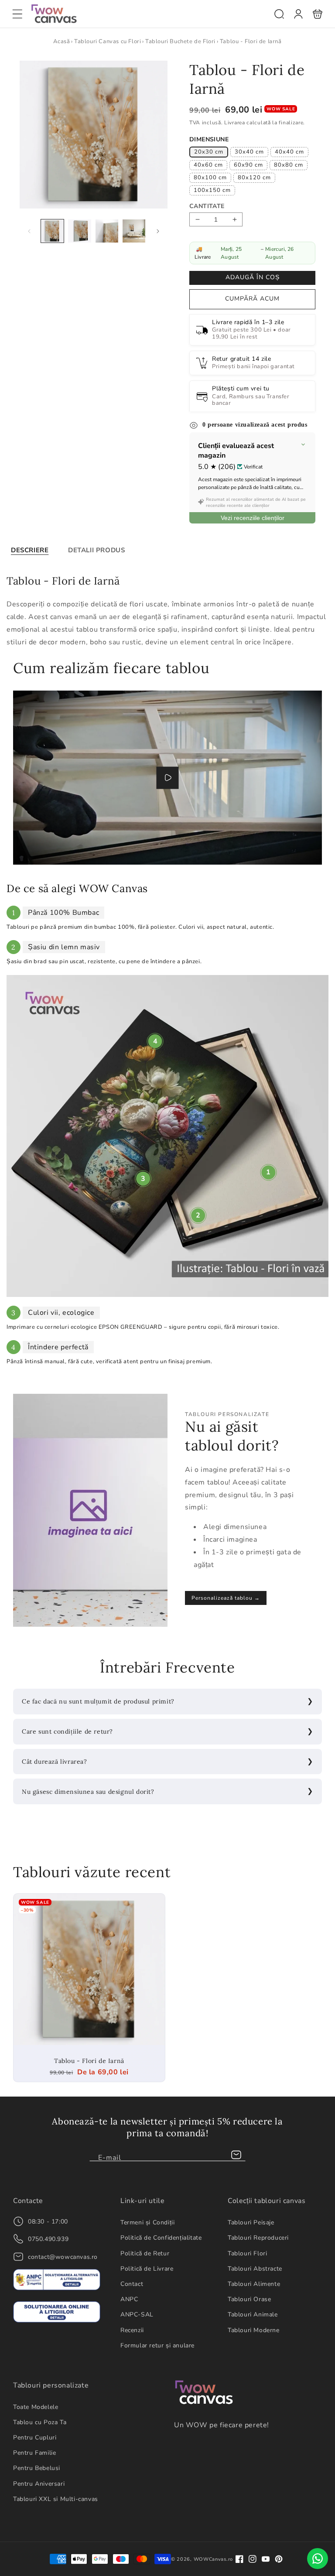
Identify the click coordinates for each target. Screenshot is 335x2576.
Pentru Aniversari (39, 2484)
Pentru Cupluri (35, 2437)
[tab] (30, 550)
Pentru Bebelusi (37, 2468)
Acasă (62, 41)
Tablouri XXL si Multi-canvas (56, 2499)
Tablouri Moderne (254, 2330)
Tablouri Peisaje (251, 2222)
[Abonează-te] (236, 2155)
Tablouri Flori (247, 2253)
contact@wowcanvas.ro (63, 2257)
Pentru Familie (34, 2453)
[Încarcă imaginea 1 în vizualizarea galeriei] (52, 231)
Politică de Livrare (147, 2269)
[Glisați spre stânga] (29, 231)
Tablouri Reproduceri (258, 2238)
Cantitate (207, 206)
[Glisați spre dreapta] (158, 231)
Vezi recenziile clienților (253, 518)
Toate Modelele (36, 2407)
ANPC (129, 2299)
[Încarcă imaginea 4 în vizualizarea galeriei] (134, 231)
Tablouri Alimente (254, 2284)
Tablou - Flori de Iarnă (89, 1969)
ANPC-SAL (137, 2314)
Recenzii (132, 2330)
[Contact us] (318, 2559)
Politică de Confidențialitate (161, 2238)
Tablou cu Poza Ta (40, 2422)
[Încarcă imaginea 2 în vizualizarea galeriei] (79, 231)
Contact (132, 2284)
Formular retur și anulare (157, 2345)
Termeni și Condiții (147, 2222)
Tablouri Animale (253, 2314)
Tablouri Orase (249, 2299)
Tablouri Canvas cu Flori (108, 41)
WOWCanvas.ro (213, 2559)
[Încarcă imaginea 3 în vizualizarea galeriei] (107, 231)
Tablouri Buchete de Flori (180, 41)
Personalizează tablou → (226, 1598)
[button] (17, 14)
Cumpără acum (252, 299)
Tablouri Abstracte (255, 2269)
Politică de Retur (145, 2253)
